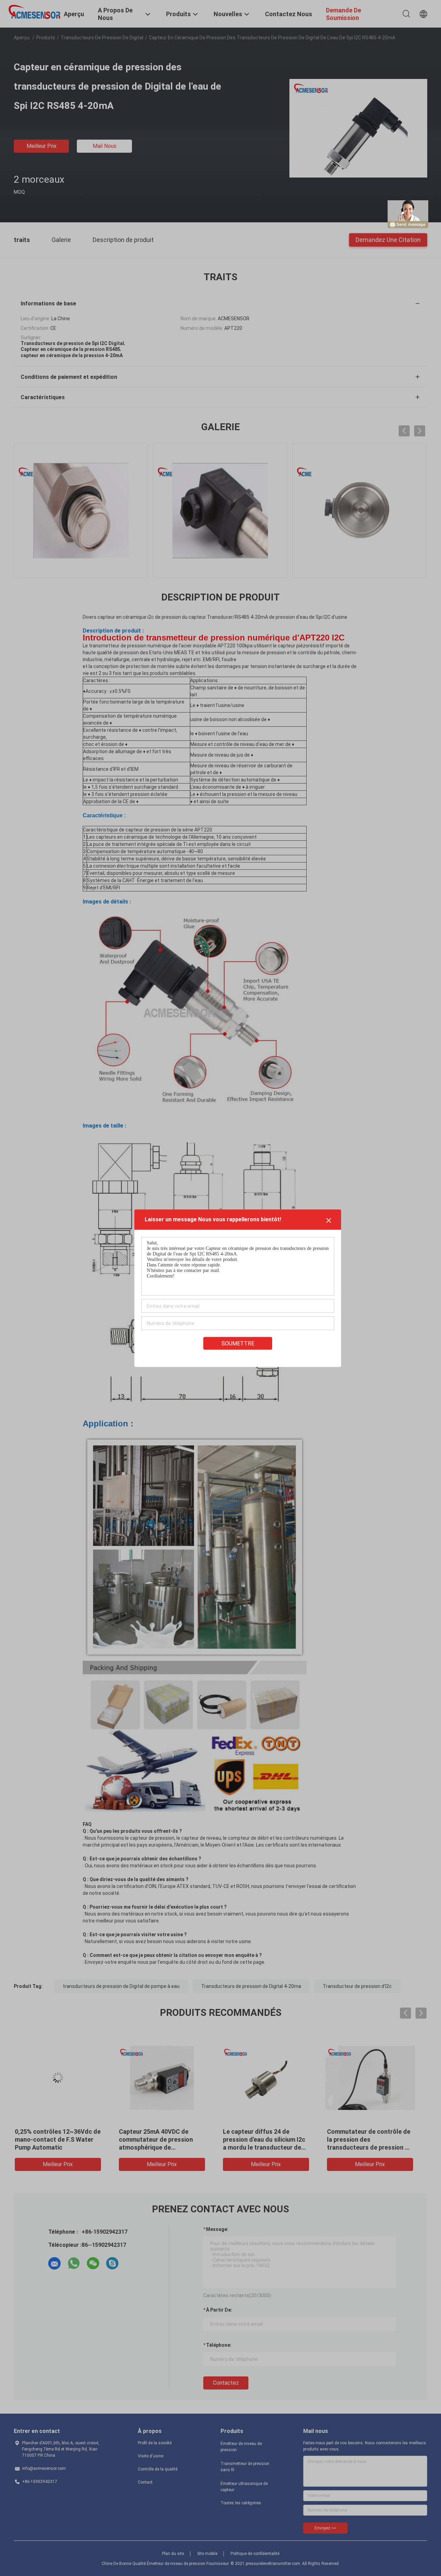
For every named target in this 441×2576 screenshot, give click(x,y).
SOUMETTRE (238, 1343)
